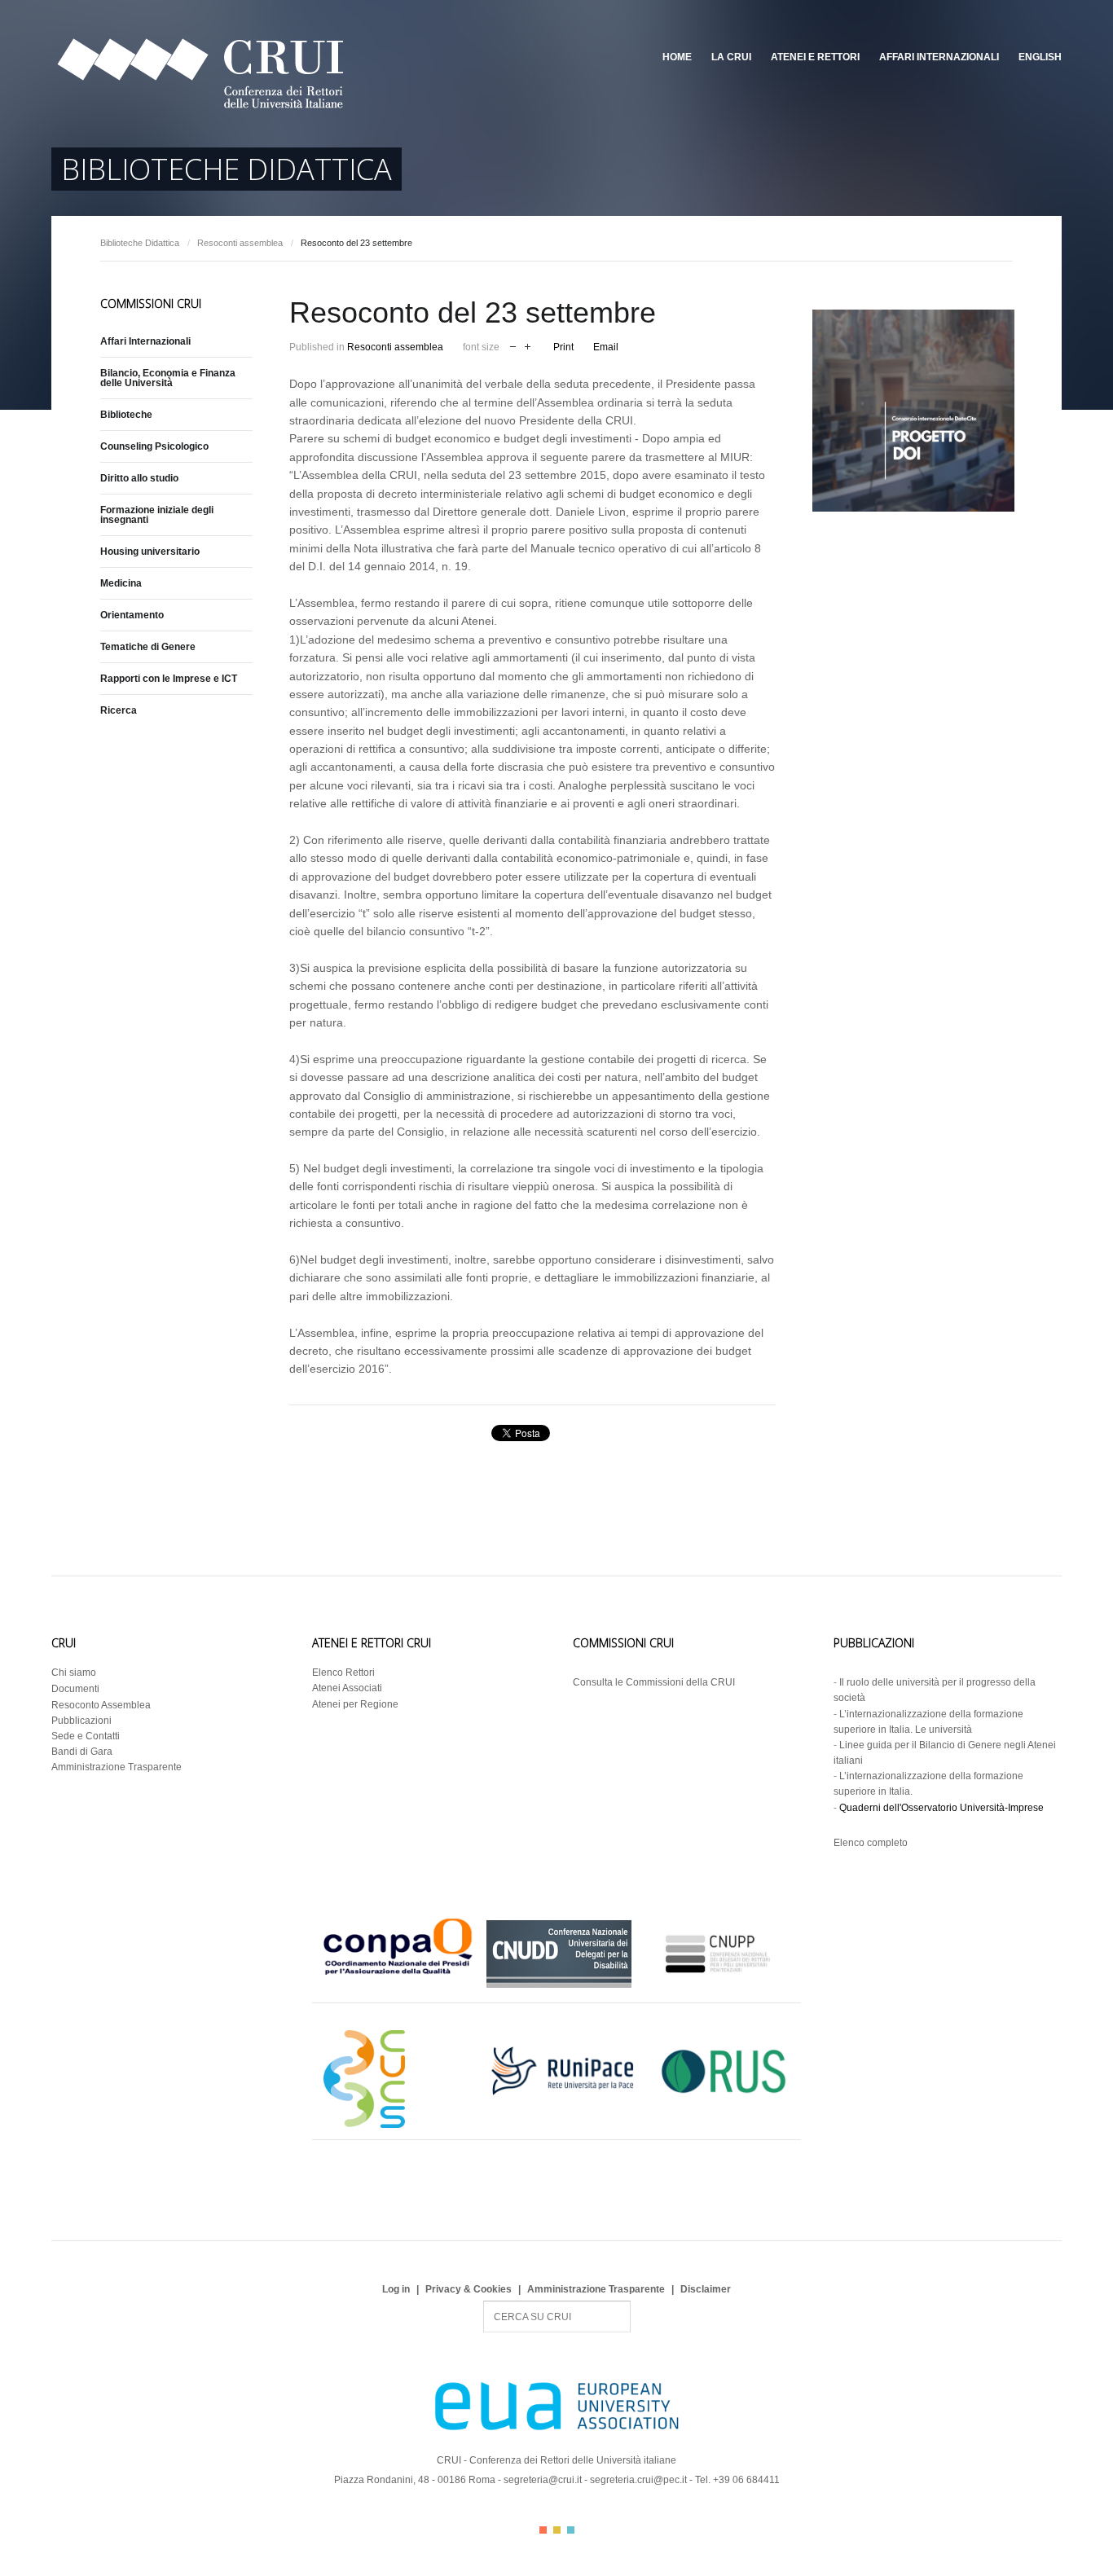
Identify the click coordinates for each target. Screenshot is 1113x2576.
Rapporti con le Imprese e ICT (169, 679)
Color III (571, 2530)
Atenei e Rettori (815, 57)
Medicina (121, 583)
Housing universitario (150, 552)
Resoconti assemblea (240, 243)
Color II (557, 2530)
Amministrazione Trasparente (117, 1767)
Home (677, 57)
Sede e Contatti (86, 1736)
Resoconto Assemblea (101, 1705)
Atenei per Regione (355, 1704)
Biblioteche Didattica (140, 243)
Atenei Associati (347, 1688)
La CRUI (731, 57)
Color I (543, 2530)
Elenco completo (871, 1843)
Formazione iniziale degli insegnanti (157, 515)
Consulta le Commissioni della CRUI (654, 1682)
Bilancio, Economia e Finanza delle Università (168, 378)
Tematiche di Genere (148, 647)
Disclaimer (706, 2289)
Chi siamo (74, 1673)
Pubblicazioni (81, 1721)
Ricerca (119, 710)
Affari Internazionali (939, 57)
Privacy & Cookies (469, 2289)
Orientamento (132, 615)
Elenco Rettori (343, 1673)
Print (563, 347)
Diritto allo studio (139, 478)
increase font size (528, 345)
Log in (396, 2289)
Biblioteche (126, 415)
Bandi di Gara (82, 1752)
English (1040, 57)
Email (606, 347)
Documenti (75, 1689)
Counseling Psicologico (154, 446)
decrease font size (513, 345)
